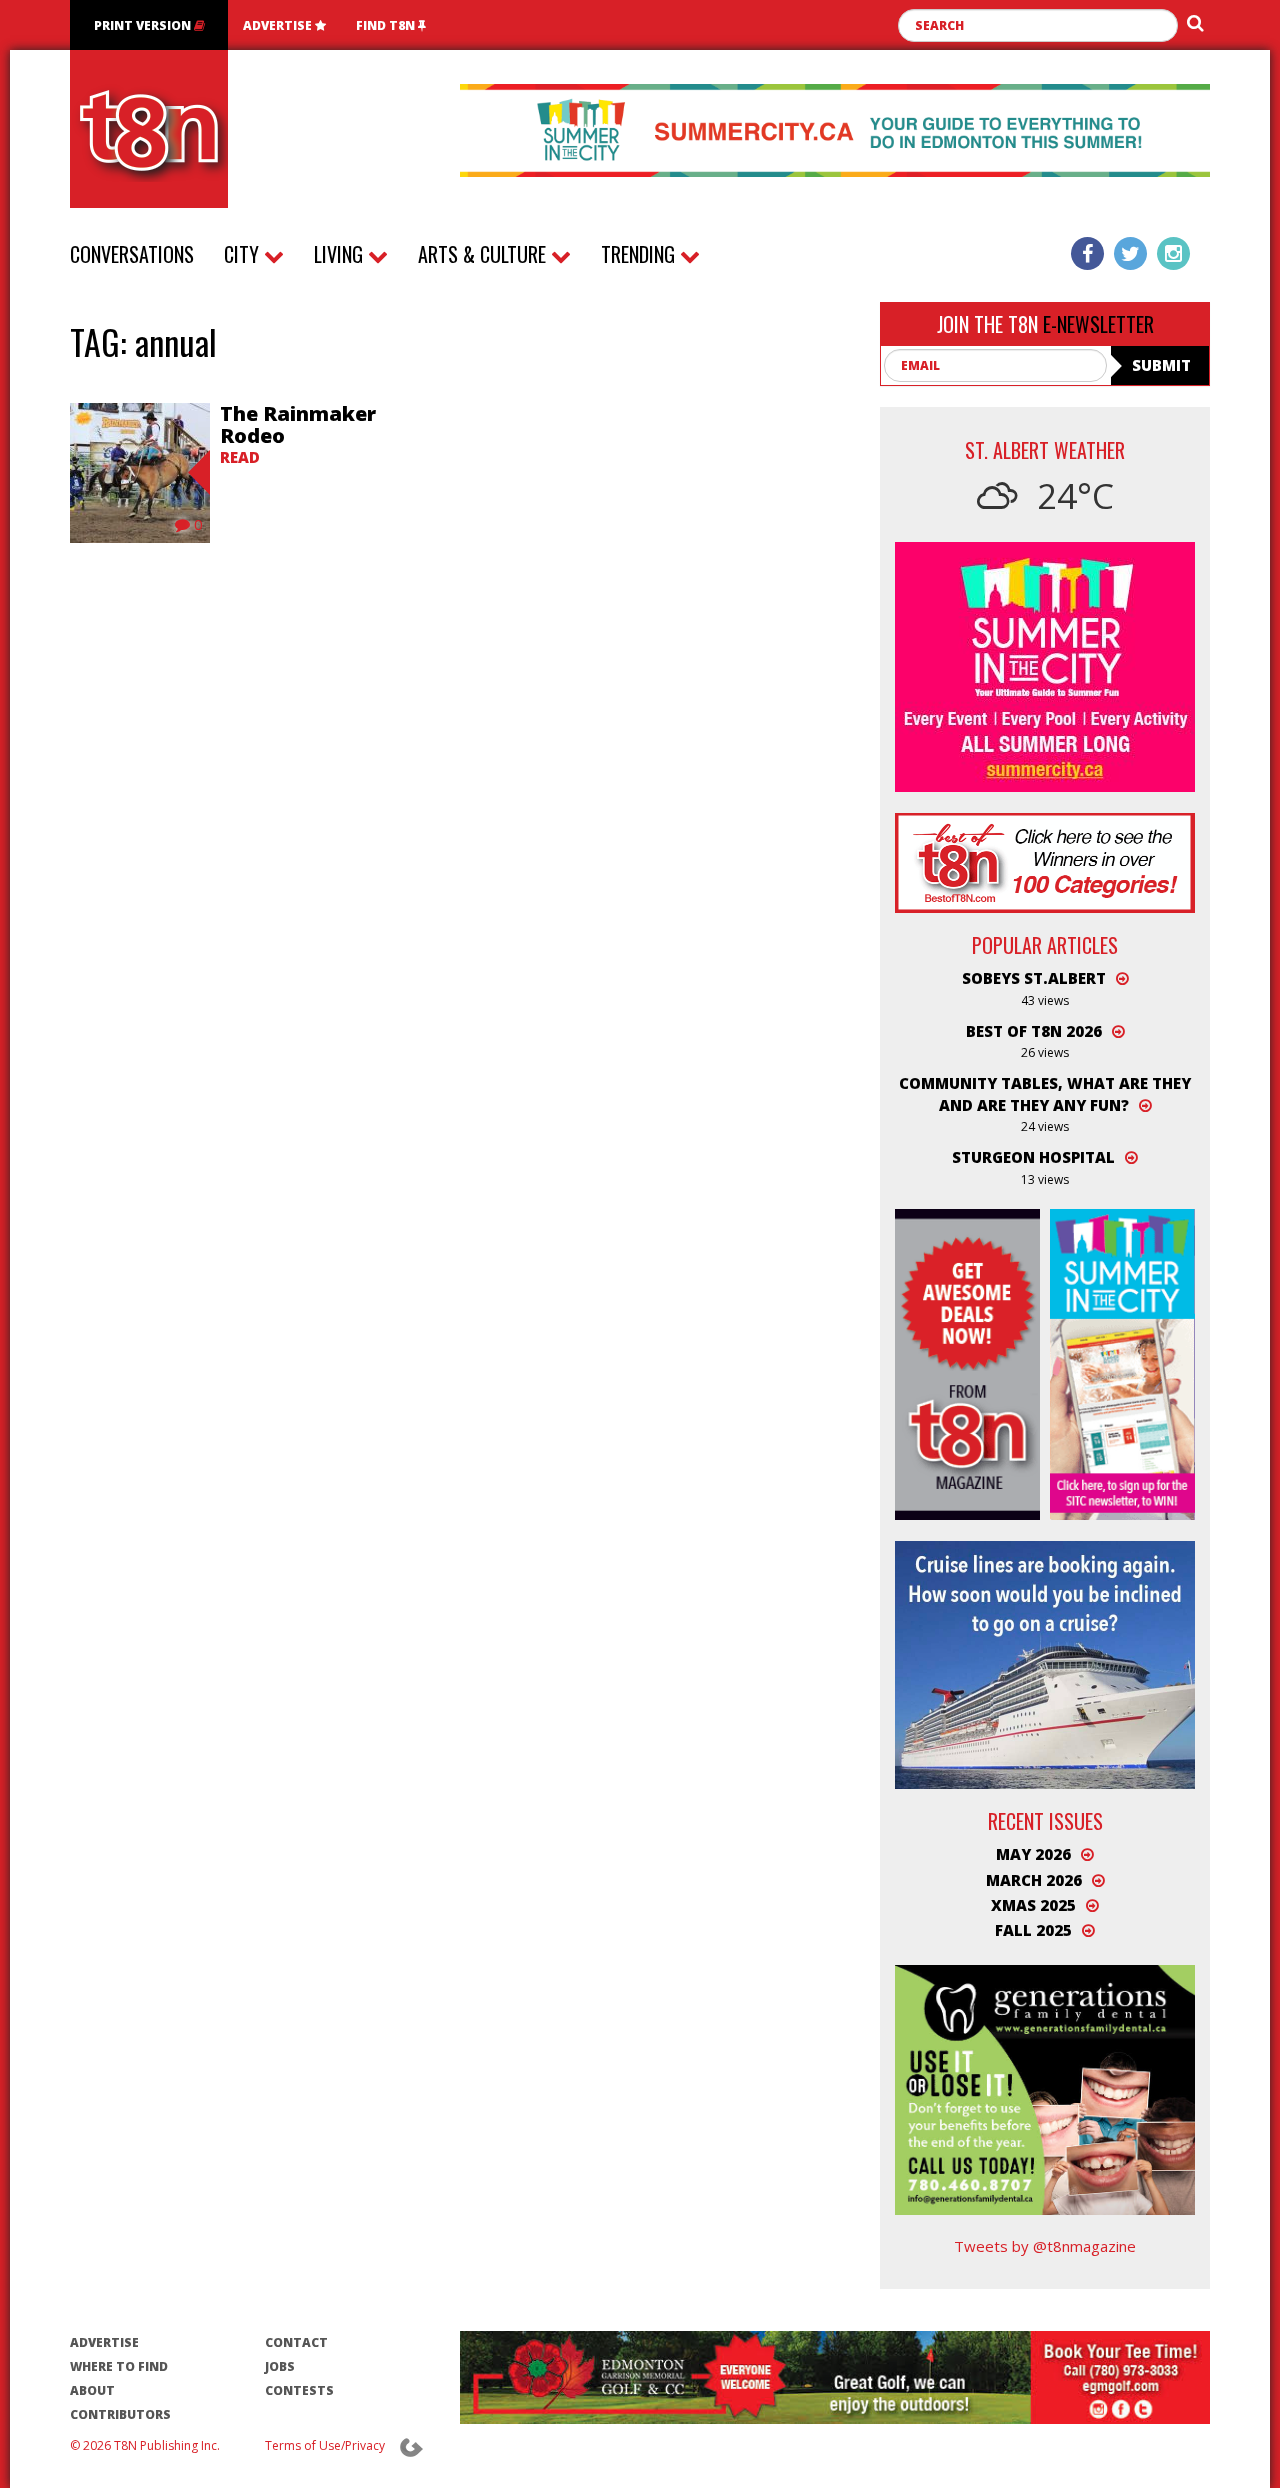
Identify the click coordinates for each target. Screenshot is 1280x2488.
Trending (640, 254)
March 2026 (1034, 1880)
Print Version (144, 25)
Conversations (132, 254)
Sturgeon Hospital (1033, 1157)
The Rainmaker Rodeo (298, 424)
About (92, 2390)
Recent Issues (1045, 1821)
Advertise (279, 25)
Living (341, 254)
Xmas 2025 (1033, 1905)
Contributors (120, 2414)
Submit (1161, 365)
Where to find (119, 2366)
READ (240, 457)
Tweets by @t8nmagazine (1045, 2246)
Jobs (280, 2366)
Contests (299, 2390)
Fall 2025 (1033, 1930)
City (244, 254)
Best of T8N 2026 (1034, 1031)
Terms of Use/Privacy (325, 2445)
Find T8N (387, 25)
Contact (296, 2342)
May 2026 (1033, 1854)
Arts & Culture (484, 254)
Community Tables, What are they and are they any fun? (1045, 1093)
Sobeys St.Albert (1034, 978)
